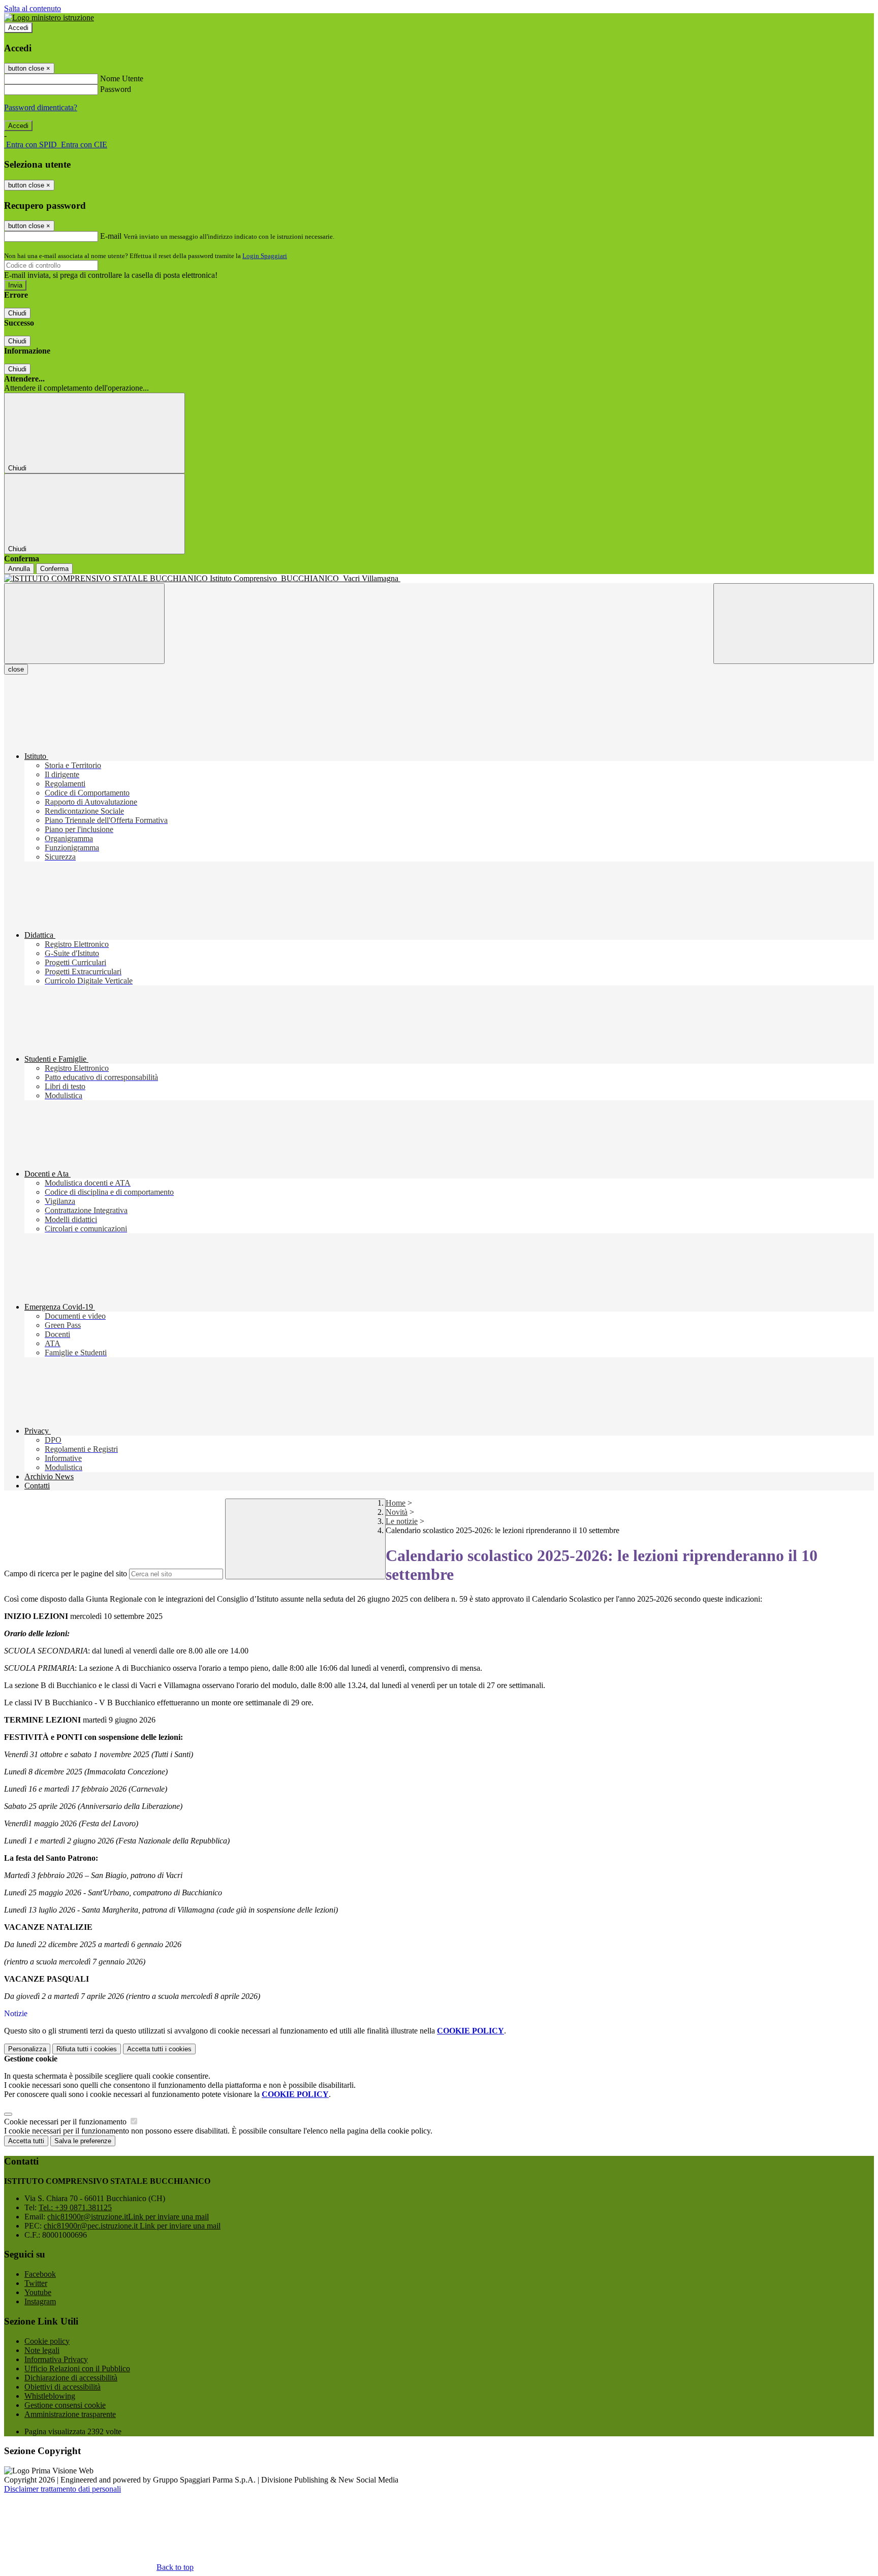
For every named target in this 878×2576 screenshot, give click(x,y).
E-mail (111, 236)
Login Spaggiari (265, 256)
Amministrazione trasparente (70, 2414)
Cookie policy (47, 2341)
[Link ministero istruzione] (49, 18)
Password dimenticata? (41, 107)
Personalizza (27, 2049)
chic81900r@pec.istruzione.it (132, 2226)
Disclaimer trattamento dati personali (62, 2489)
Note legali (42, 2350)
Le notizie (402, 1521)
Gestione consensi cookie (65, 2405)
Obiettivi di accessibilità (62, 2387)
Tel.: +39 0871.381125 (75, 2207)
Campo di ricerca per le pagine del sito (66, 1573)
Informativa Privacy (56, 2359)
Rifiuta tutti (87, 2049)
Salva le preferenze (83, 2141)
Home (396, 1503)
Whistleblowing (50, 2396)
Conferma (54, 569)
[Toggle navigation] (84, 624)
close (16, 669)
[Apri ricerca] (794, 624)
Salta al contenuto (33, 8)
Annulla (19, 569)
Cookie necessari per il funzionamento (66, 2122)
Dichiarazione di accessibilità (71, 2378)
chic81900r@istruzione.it (128, 2217)
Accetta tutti (159, 2049)
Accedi (18, 28)
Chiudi (17, 313)
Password (116, 89)
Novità (397, 1512)
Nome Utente (122, 78)
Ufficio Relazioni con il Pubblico (77, 2368)
